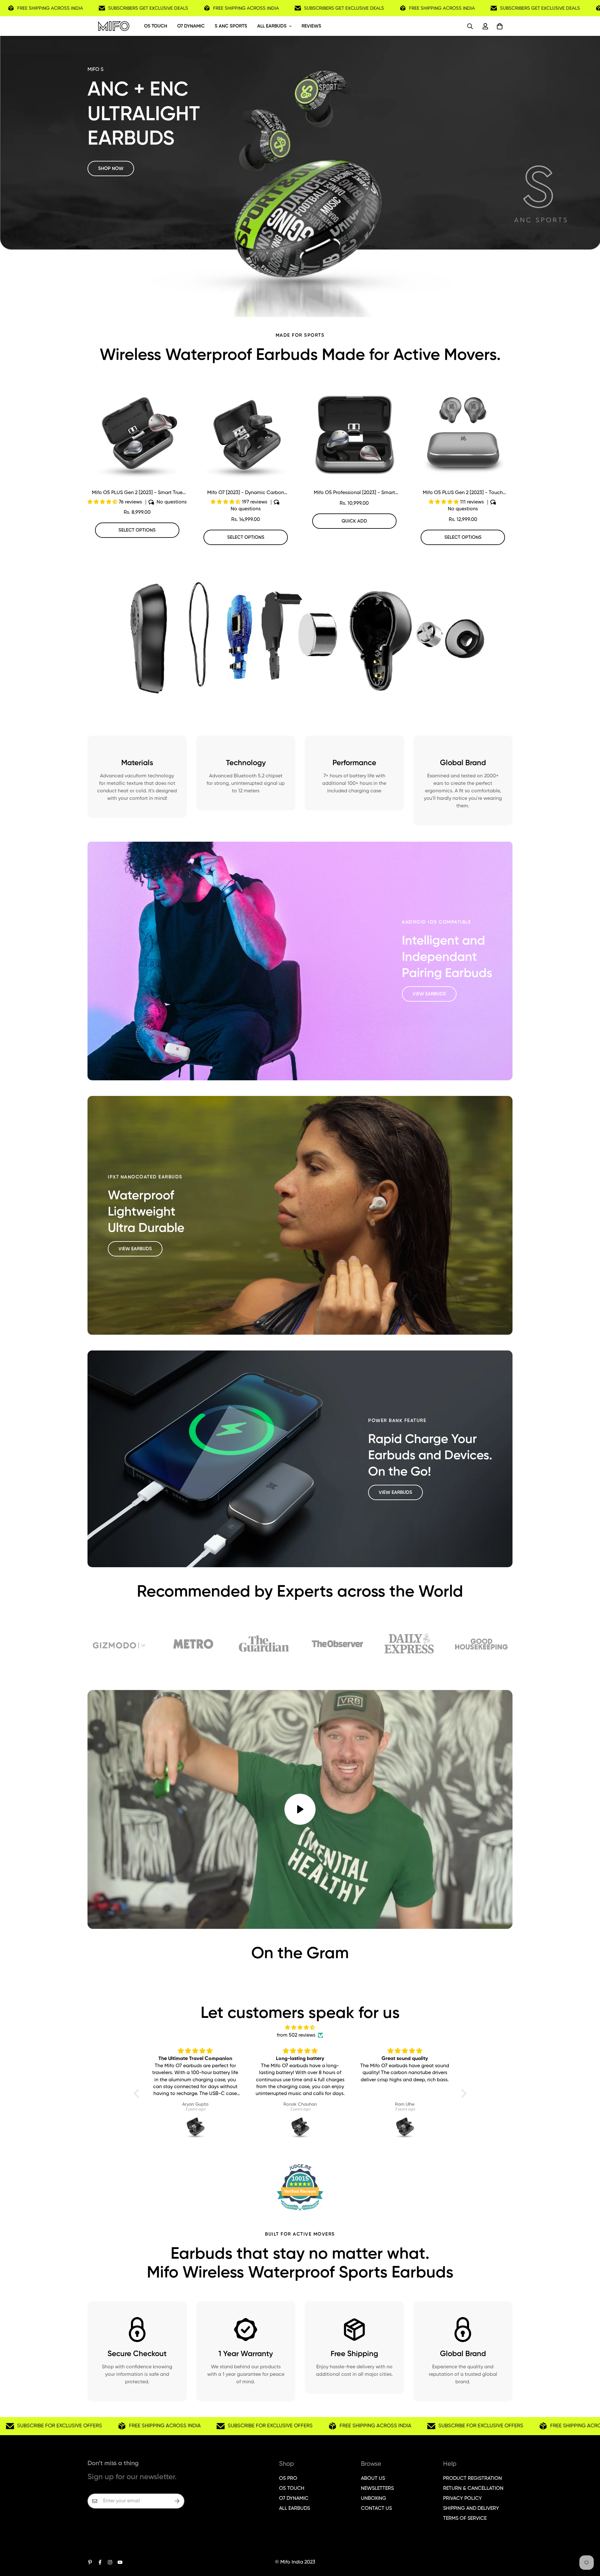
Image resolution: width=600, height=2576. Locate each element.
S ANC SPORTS (231, 26)
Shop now (111, 168)
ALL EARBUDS (272, 26)
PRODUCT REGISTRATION (472, 2479)
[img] (300, 2028)
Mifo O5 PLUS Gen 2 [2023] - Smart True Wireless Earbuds (137, 493)
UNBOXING (374, 2499)
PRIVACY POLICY (462, 2499)
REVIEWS (311, 26)
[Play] (300, 1809)
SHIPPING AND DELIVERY (471, 2509)
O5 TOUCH (156, 26)
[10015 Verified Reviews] (300, 2212)
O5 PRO (288, 2479)
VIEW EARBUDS (429, 994)
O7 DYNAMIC (191, 26)
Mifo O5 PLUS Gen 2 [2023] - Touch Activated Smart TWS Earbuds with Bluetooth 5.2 (463, 493)
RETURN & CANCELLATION (473, 2489)
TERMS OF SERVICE (465, 2519)
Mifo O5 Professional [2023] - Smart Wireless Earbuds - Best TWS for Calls (354, 493)
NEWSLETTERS (377, 2489)
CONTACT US (376, 2509)
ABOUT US (373, 2479)
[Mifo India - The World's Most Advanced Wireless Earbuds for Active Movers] (114, 26)
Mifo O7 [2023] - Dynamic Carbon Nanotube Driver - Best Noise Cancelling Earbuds (246, 493)
